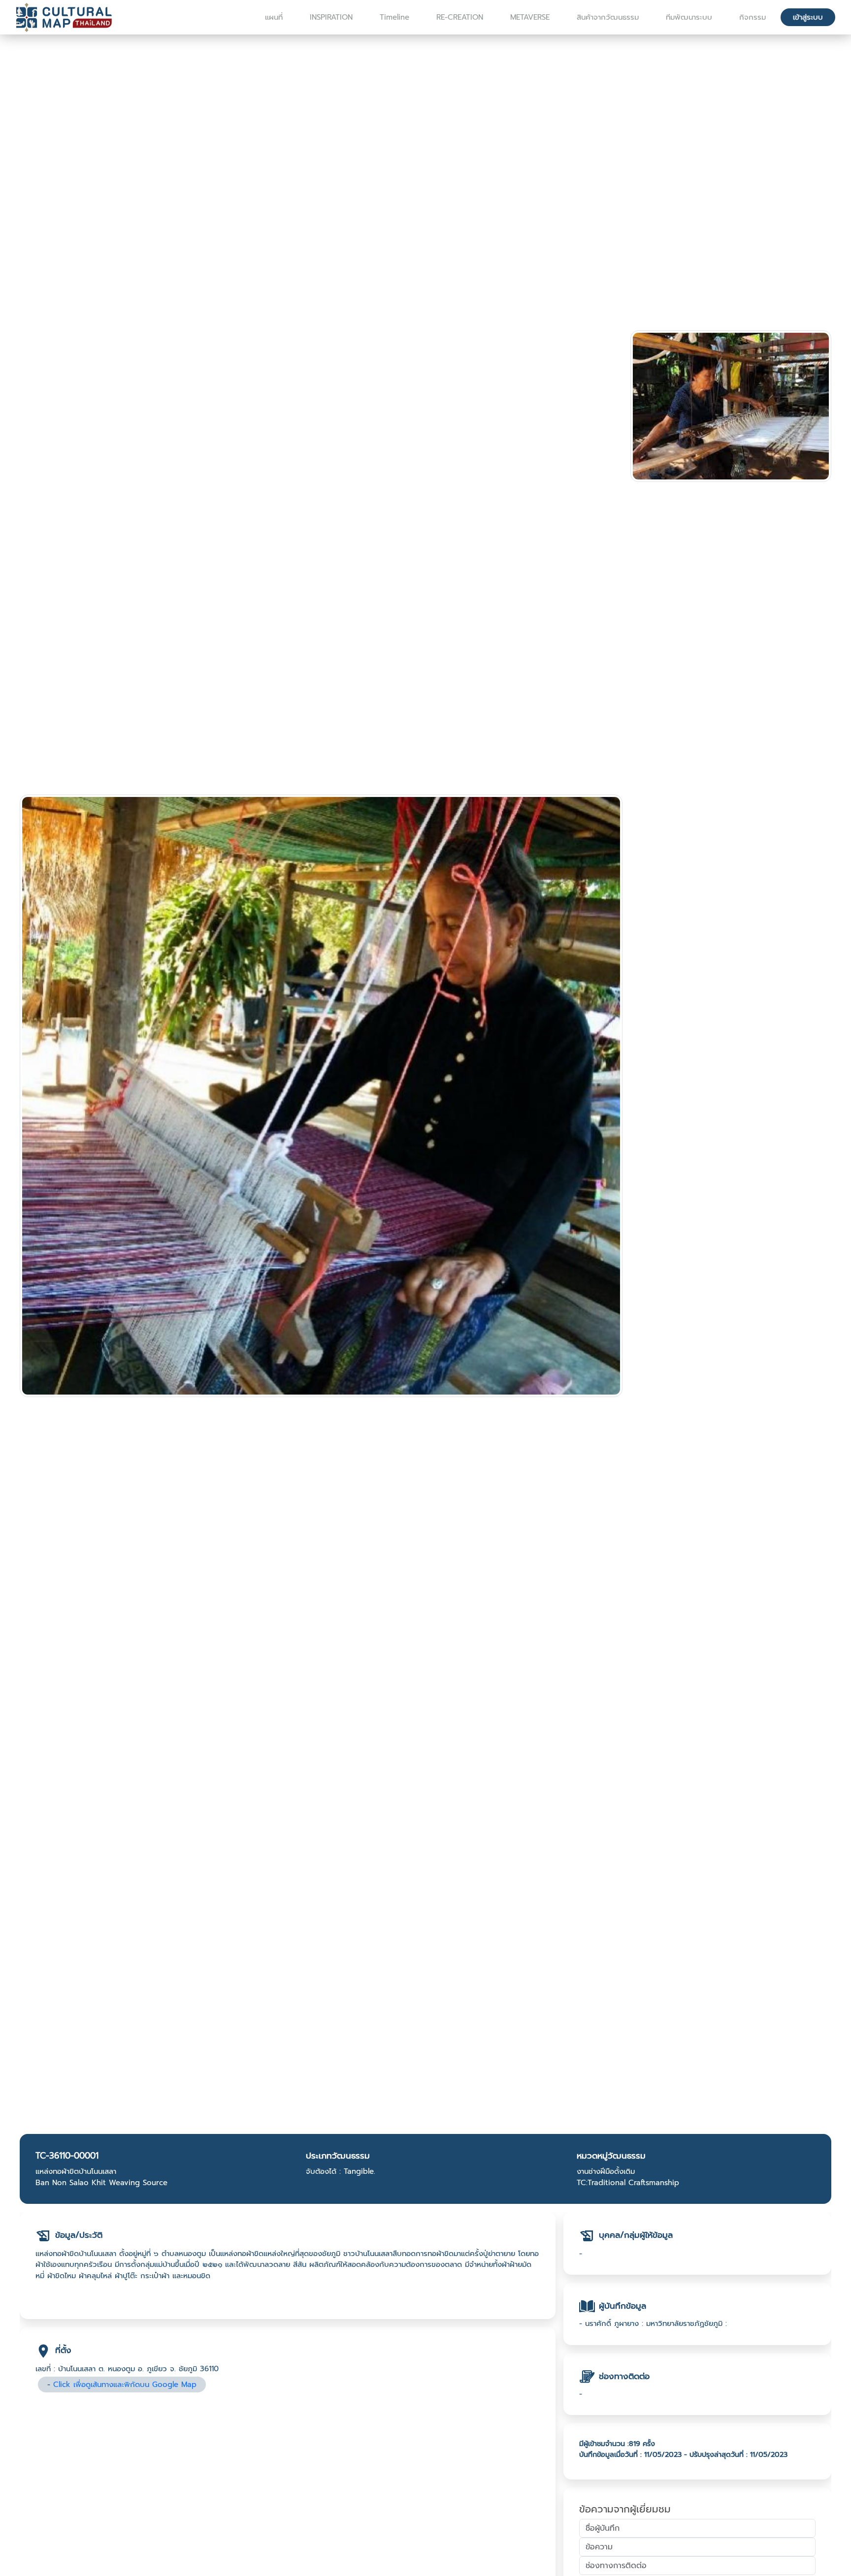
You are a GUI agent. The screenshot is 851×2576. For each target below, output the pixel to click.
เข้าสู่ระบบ (808, 17)
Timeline (394, 17)
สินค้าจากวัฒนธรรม (608, 17)
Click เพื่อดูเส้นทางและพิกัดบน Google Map (125, 2385)
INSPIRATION (331, 17)
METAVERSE (530, 17)
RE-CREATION (460, 17)
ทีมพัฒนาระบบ (689, 17)
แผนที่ (274, 17)
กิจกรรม (753, 17)
